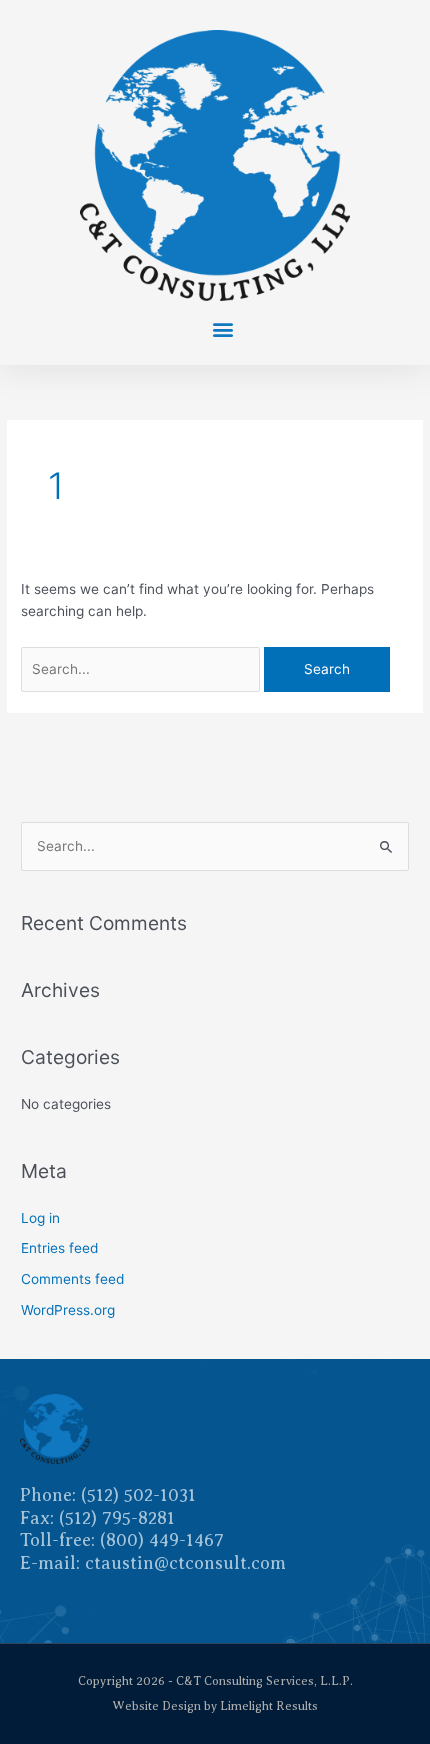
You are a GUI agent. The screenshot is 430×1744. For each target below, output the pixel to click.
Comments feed (72, 1279)
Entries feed (59, 1248)
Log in (40, 1218)
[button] (222, 328)
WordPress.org (68, 1310)
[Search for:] (142, 669)
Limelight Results (269, 1706)
